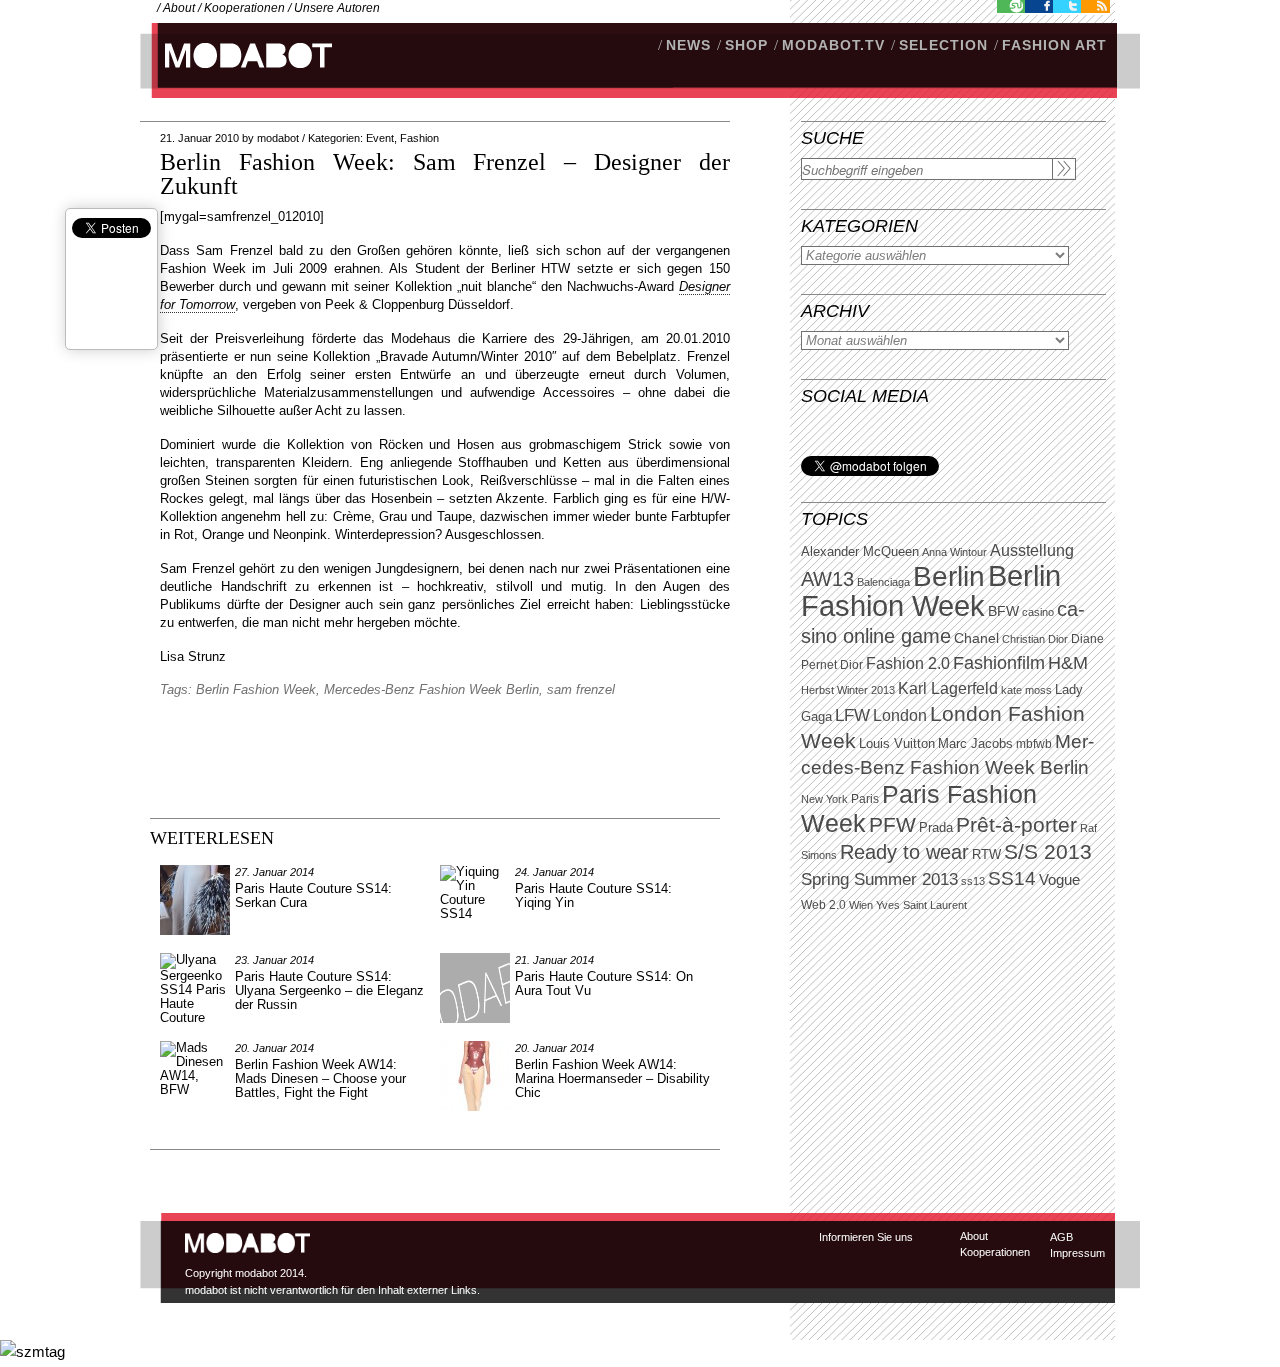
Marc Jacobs (975, 743)
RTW (986, 854)
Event (380, 138)
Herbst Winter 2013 (848, 690)
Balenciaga (883, 582)
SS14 (1012, 878)
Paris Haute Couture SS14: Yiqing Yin (593, 895)
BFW (1003, 611)
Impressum (1077, 1253)
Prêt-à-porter (1016, 824)
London (900, 715)
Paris (865, 799)
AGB (1061, 1237)
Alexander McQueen (860, 552)
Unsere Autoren (337, 8)
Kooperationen (244, 8)
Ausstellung (1032, 550)
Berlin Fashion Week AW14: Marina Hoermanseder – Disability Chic (612, 1078)
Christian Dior (1035, 639)
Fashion (419, 138)
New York (824, 799)
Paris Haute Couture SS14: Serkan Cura (313, 895)
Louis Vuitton (897, 744)
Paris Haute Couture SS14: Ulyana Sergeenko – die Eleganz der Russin (329, 990)
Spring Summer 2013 (879, 879)
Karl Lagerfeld (948, 688)
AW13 (827, 579)
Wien (861, 905)
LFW (852, 715)
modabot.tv (833, 45)
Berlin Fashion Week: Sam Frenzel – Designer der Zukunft (445, 174)
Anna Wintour (954, 552)
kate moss (1026, 690)
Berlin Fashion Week (931, 590)
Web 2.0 (823, 905)
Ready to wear (904, 851)
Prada (936, 828)
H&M (1068, 662)
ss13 (973, 881)
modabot (278, 138)
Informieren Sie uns (866, 1237)
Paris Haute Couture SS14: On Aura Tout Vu (604, 983)
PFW (892, 824)
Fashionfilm (999, 663)
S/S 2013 (1048, 852)
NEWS (688, 45)
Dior (851, 665)
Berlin (949, 576)
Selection (943, 45)
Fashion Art (1054, 45)
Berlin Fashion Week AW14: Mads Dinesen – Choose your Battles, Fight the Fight (320, 1078)
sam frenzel (581, 689)
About (179, 8)
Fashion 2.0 (908, 663)
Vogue (1059, 880)
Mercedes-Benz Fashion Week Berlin (431, 689)
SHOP (746, 45)
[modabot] (237, 75)
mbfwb (1034, 744)
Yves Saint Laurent (921, 905)
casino (1038, 612)
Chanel (976, 638)
